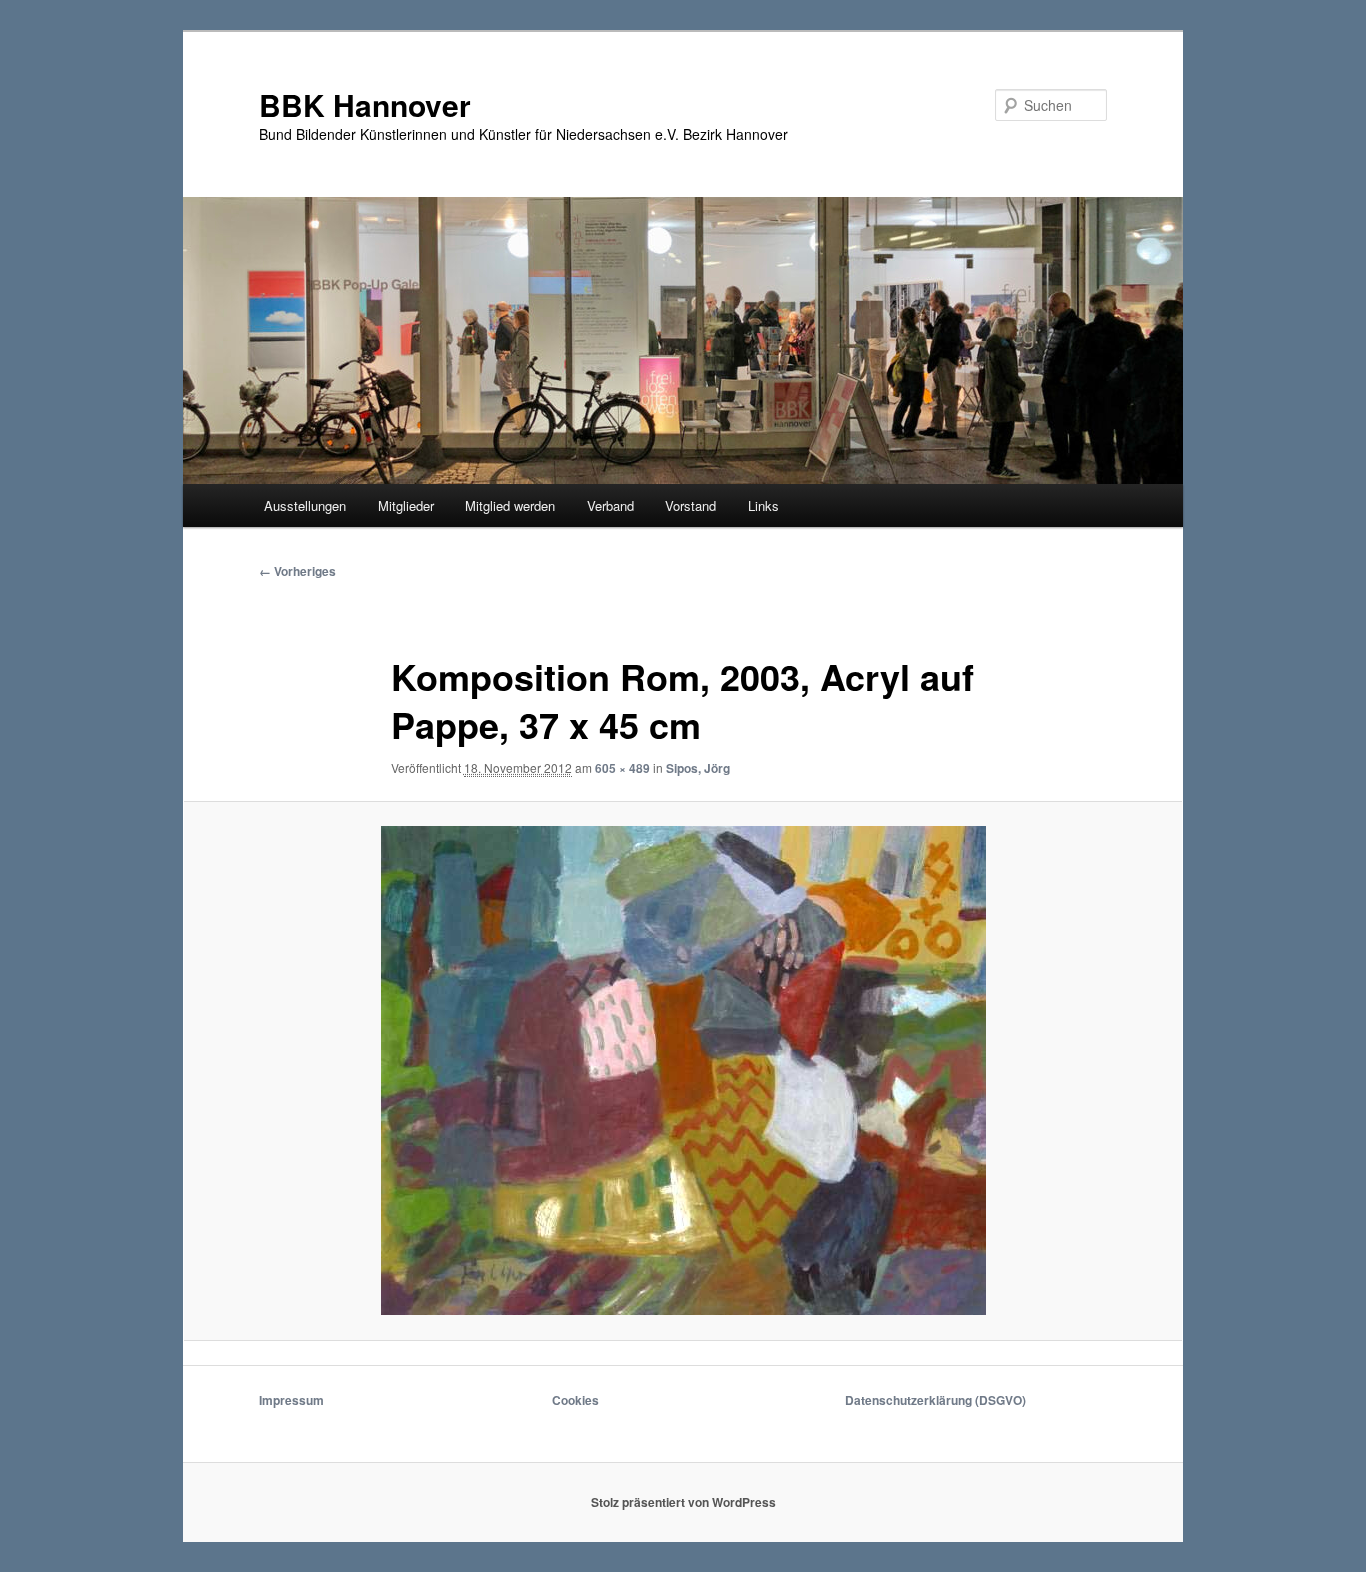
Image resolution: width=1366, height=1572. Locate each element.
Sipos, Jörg (698, 768)
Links (763, 505)
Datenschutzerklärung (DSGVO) (935, 1400)
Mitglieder (406, 505)
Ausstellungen (305, 505)
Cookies (575, 1400)
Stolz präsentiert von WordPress (683, 1502)
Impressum (291, 1400)
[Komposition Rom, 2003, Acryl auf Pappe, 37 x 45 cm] (683, 1070)
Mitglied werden (510, 505)
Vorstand (690, 505)
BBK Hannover (365, 104)
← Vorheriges (297, 571)
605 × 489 (622, 768)
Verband (610, 505)
